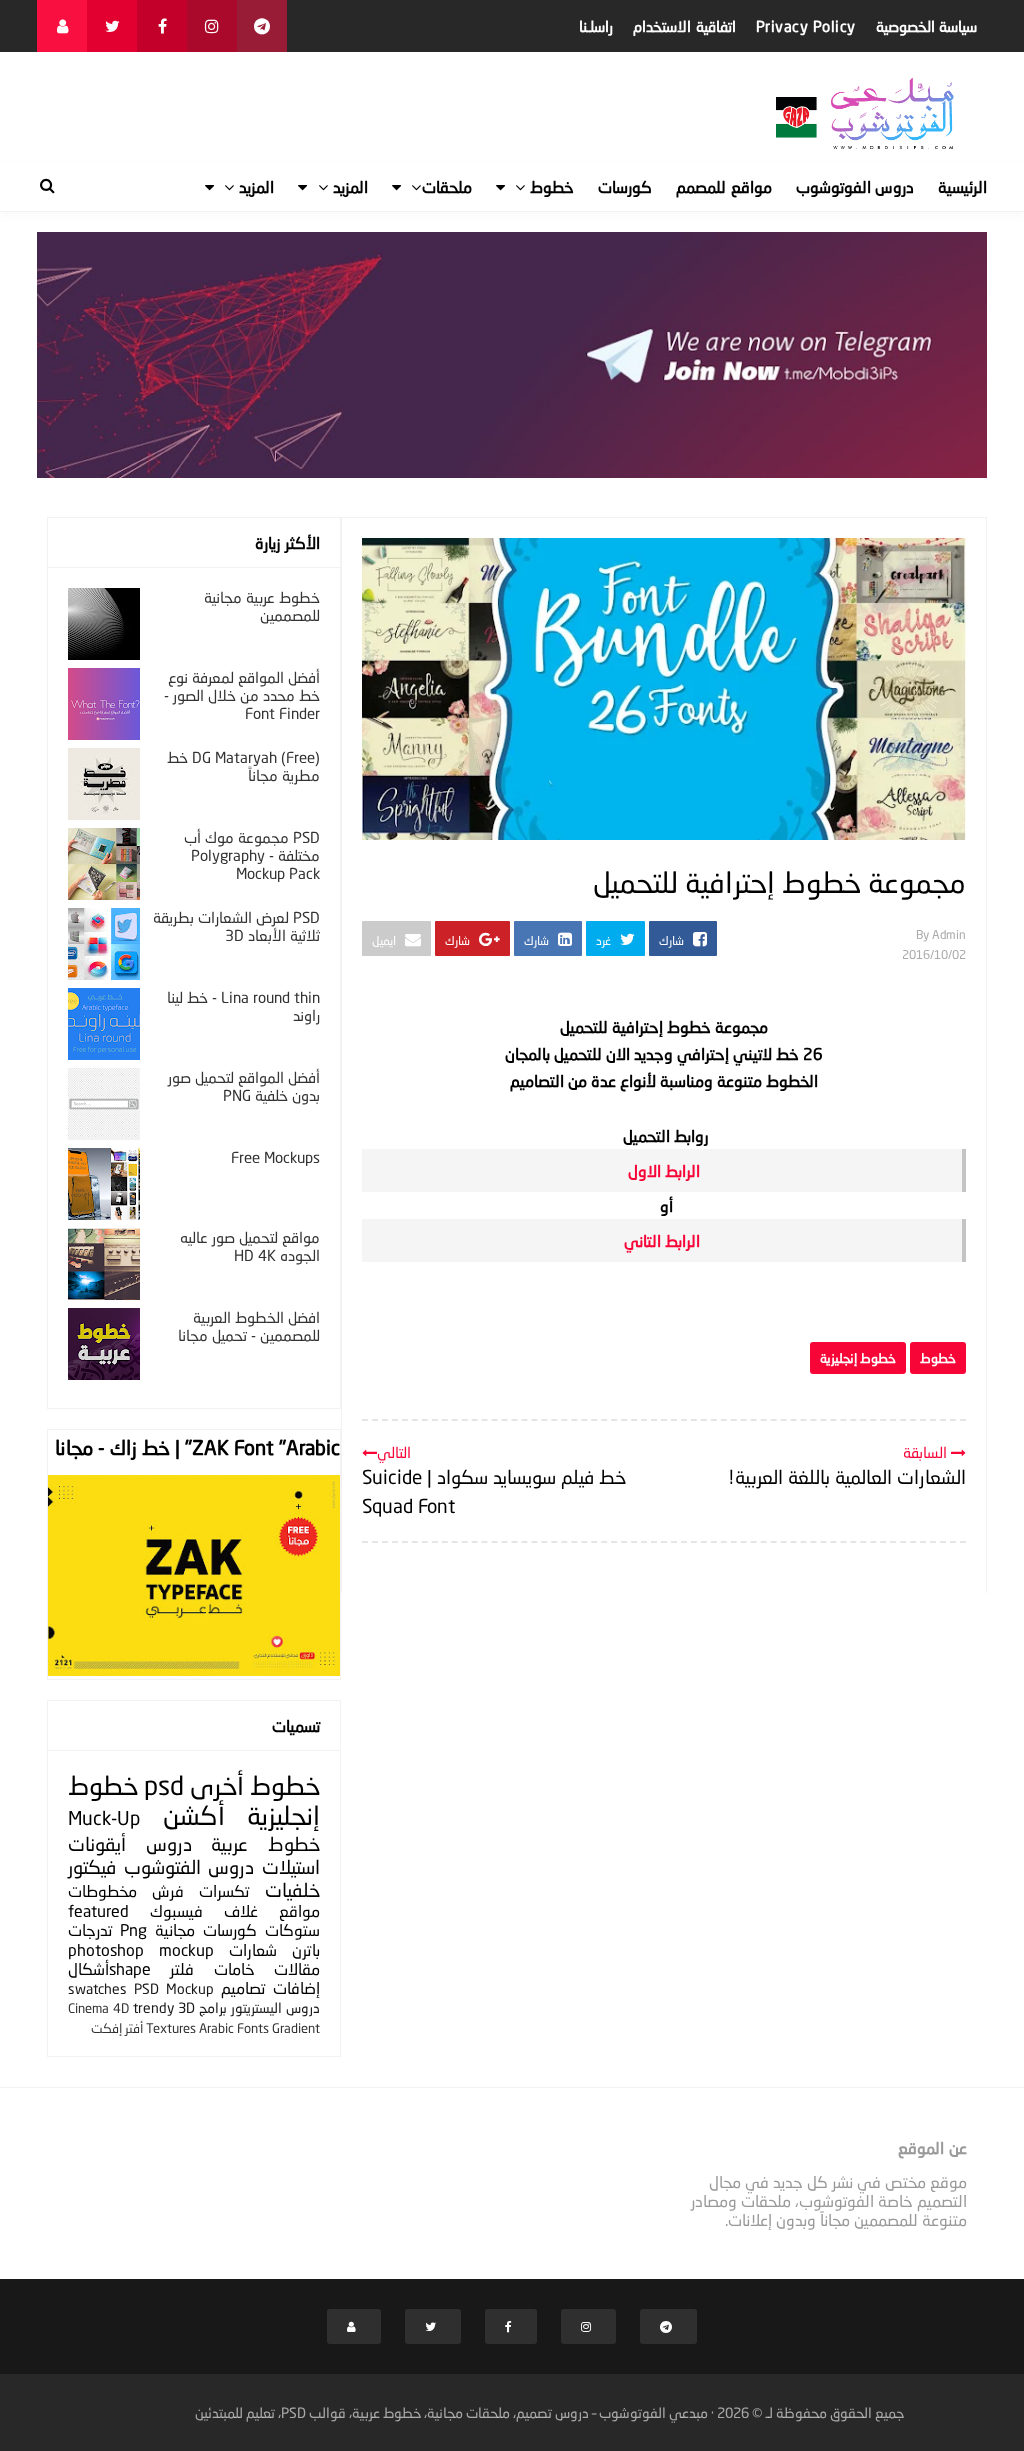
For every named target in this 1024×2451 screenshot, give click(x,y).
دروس (169, 1843)
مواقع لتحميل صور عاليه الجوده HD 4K (250, 1246)
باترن (306, 1949)
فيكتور (92, 1866)
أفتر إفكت (117, 2028)
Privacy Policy (806, 26)
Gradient (296, 2028)
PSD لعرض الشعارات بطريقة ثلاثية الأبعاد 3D (236, 926)
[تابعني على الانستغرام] (212, 26)
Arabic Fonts (234, 2028)
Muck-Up (104, 1817)
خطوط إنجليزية (858, 1358)
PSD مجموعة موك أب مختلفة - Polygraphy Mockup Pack (252, 855)
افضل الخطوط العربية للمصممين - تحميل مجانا (249, 1326)
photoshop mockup (141, 1949)
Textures (171, 2028)
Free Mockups (275, 1157)
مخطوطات (102, 1890)
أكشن (194, 1815)
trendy (153, 2007)
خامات (234, 1968)
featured (98, 1910)
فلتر (182, 1968)
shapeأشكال (109, 1968)
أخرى (217, 1785)
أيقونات (97, 1843)
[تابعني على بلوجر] (62, 26)
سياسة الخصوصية (927, 26)
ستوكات (292, 1929)
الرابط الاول (662, 1170)
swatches (97, 1988)
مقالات (297, 1968)
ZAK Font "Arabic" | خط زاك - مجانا (197, 1447)
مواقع (299, 1910)
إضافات (296, 1987)
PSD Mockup (174, 1988)
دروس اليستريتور (275, 2007)
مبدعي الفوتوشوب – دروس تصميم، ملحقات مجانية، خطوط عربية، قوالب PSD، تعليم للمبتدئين (451, 2412)
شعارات (253, 1949)
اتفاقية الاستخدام (684, 26)
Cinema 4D (98, 2008)
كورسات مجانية (206, 1929)
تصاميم (243, 1987)
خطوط (938, 1358)
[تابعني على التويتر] (112, 26)
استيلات (291, 1866)
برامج (213, 2007)
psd (164, 1785)
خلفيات (292, 1889)
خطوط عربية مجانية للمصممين (262, 606)
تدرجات (90, 1929)
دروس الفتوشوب (189, 1866)
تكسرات (224, 1890)
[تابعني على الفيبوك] (162, 26)
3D (186, 2007)
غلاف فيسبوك (204, 1910)
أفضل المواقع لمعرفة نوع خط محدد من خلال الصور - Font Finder (242, 695)
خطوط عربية (265, 1843)
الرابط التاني (662, 1240)
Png (133, 1929)
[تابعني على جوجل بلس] (262, 26)
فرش (168, 1890)
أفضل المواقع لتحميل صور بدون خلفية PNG (244, 1086)
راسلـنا (596, 26)
